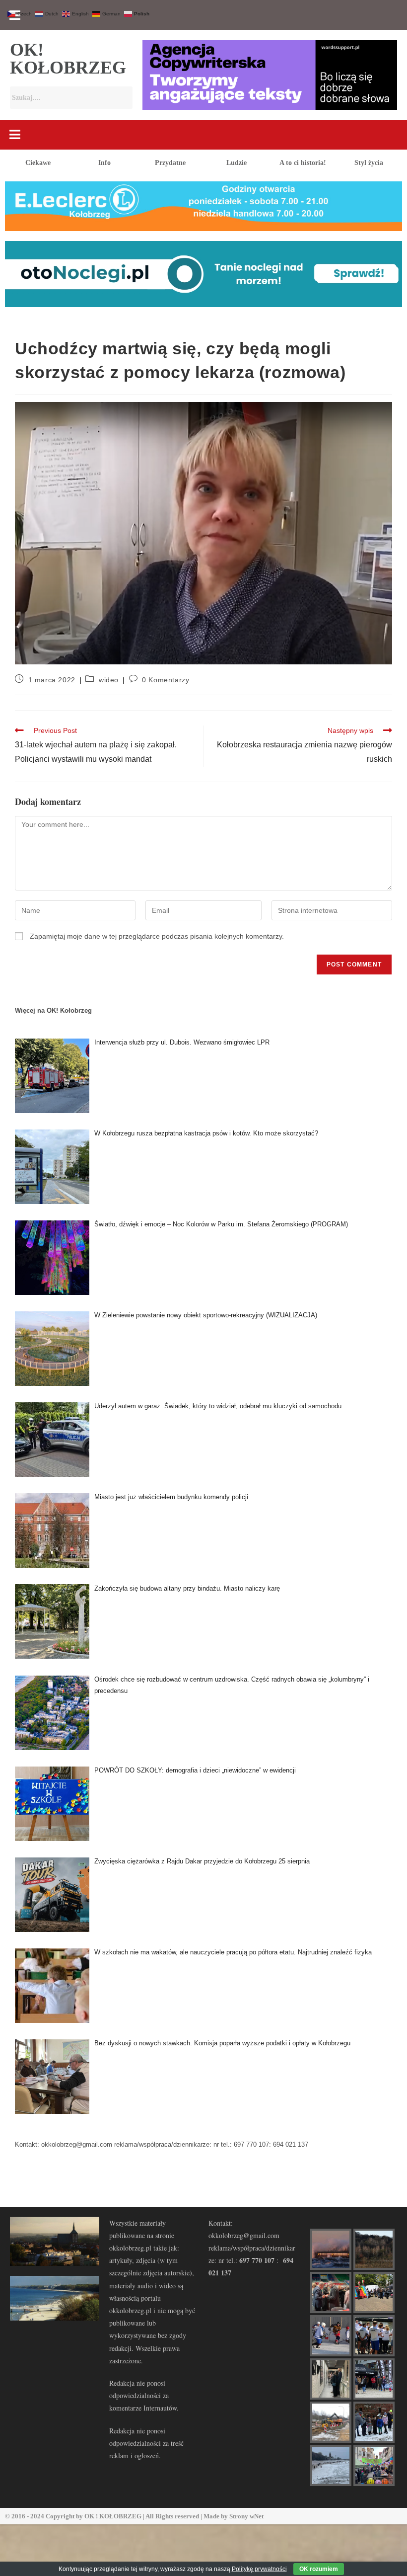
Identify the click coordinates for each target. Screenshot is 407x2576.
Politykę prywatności (259, 2569)
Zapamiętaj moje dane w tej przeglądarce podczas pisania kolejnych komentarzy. (157, 936)
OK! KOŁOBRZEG (68, 59)
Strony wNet (246, 2516)
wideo (109, 680)
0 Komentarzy (166, 680)
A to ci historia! (303, 163)
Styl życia (369, 163)
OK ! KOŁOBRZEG (113, 2516)
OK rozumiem (319, 2569)
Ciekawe (38, 163)
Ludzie (237, 163)
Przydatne (170, 163)
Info (104, 163)
